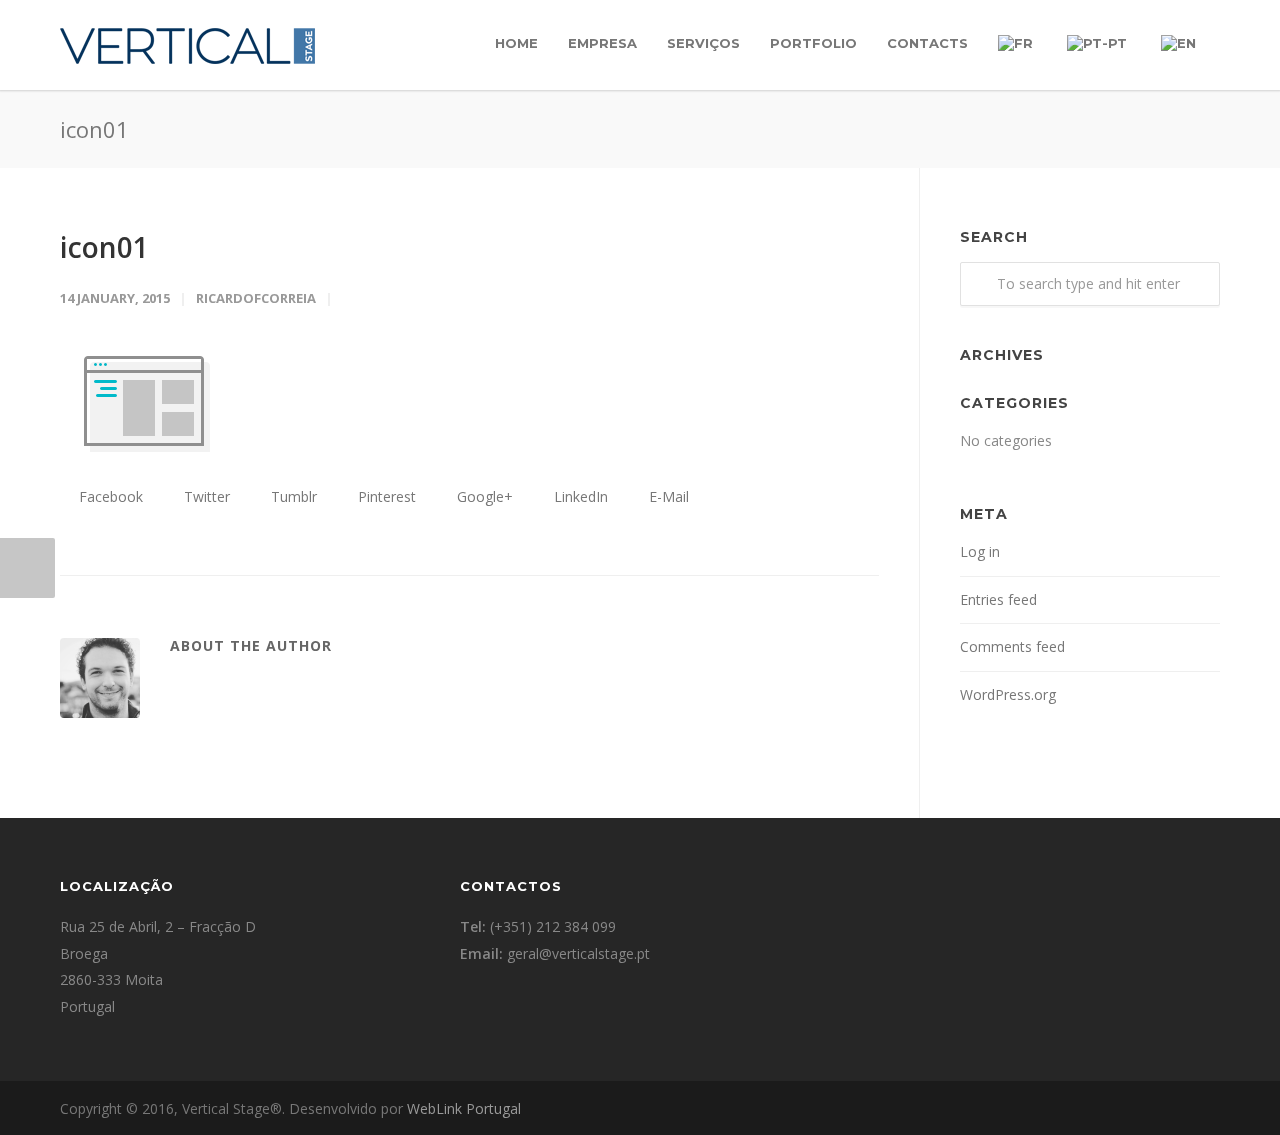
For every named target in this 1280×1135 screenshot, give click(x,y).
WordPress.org (1008, 694)
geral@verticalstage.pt (578, 953)
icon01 (104, 247)
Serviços (703, 43)
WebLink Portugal (464, 1108)
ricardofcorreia (256, 298)
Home (516, 43)
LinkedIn (579, 496)
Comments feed (1012, 646)
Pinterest (385, 496)
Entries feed (998, 599)
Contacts (927, 43)
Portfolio (813, 43)
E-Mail (667, 496)
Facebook (109, 496)
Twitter (205, 496)
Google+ (483, 496)
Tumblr (292, 496)
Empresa (602, 43)
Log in (980, 551)
